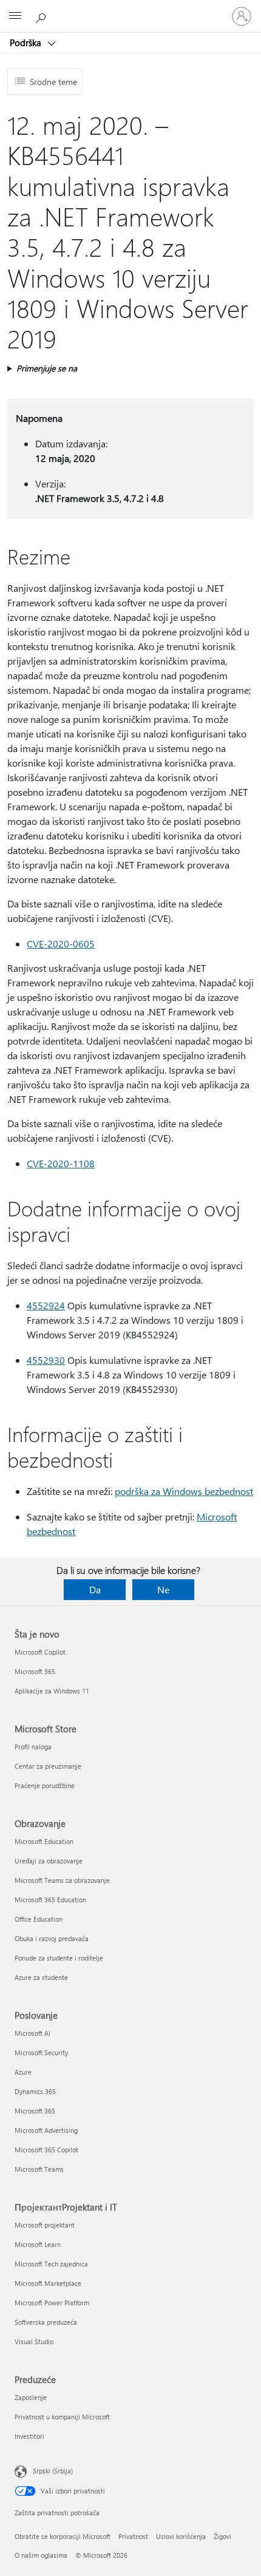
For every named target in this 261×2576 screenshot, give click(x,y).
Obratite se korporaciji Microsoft (63, 2536)
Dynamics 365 (35, 2091)
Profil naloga (33, 1747)
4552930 (46, 1360)
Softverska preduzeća (46, 2322)
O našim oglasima (41, 2555)
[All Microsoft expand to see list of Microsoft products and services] (15, 16)
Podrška (27, 42)
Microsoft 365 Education (50, 1900)
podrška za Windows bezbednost (184, 1491)
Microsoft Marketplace (48, 2283)
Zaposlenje (31, 2397)
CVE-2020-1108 (61, 1163)
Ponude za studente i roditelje (59, 1958)
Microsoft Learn (38, 2244)
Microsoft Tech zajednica (51, 2264)
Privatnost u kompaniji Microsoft (62, 2417)
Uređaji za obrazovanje (49, 1861)
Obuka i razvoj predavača (52, 1938)
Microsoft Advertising (46, 2130)
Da (95, 1589)
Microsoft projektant (45, 2225)
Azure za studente (41, 1977)
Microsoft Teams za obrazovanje (62, 1880)
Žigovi (222, 2536)
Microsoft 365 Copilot (46, 2150)
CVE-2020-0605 (61, 944)
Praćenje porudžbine (45, 1785)
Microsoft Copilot (40, 1652)
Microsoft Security (41, 2052)
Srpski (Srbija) (53, 2471)
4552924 (46, 1305)
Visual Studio (34, 2341)
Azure (23, 2072)
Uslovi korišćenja (181, 2536)
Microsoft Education (44, 1841)
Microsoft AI (32, 2033)
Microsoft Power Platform (52, 2303)
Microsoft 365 (35, 1671)
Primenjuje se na (47, 368)
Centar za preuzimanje (48, 1766)
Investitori (29, 2436)
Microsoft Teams (39, 2169)
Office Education (39, 1919)
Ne (163, 1589)
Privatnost (133, 2536)
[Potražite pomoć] (42, 16)
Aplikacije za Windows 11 (52, 1691)
